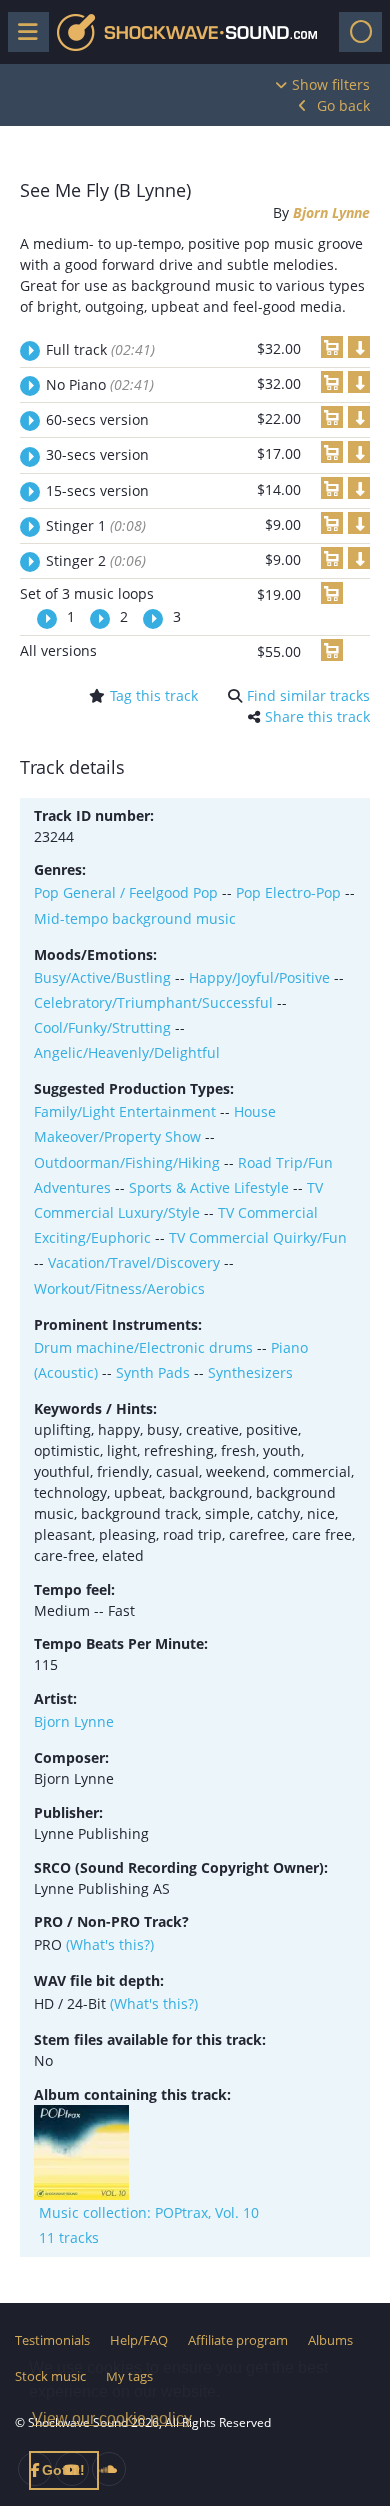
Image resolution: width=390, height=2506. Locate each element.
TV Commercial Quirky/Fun (258, 1237)
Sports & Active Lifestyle (209, 1187)
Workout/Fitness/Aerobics (119, 1288)
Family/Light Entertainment (125, 1111)
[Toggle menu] (28, 32)
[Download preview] (359, 347)
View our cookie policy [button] (112, 2418)
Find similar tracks (308, 695)
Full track (100, 349)
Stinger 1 (96, 525)
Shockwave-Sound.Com (187, 32)
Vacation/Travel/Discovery (134, 1262)
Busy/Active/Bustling (102, 977)
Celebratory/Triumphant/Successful (153, 1002)
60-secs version (97, 419)
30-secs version (97, 454)
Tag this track (154, 695)
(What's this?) (110, 1944)
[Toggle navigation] (360, 32)
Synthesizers (250, 1372)
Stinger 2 (96, 560)
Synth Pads (153, 1372)
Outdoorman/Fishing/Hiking (127, 1162)
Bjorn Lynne (331, 212)
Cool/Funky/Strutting (102, 1027)
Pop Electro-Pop (288, 892)
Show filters (331, 84)
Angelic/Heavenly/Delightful (127, 1052)
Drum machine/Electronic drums (143, 1347)
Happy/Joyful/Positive (259, 977)
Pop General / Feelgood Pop (126, 892)
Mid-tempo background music (135, 918)
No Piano (100, 384)
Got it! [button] (63, 2470)
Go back (343, 105)
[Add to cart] (332, 347)
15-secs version (97, 490)
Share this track (317, 716)
